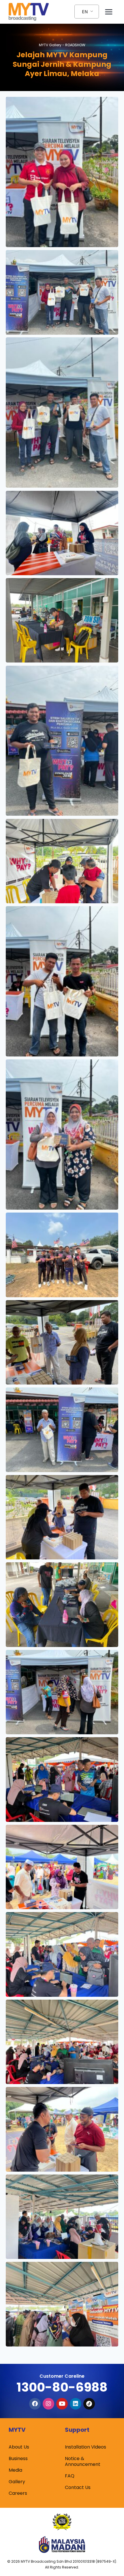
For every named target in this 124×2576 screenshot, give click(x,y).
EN (85, 12)
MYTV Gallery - (62, 45)
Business (18, 2459)
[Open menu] (109, 12)
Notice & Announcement (83, 2461)
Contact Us (78, 2487)
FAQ (70, 2476)
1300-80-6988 (62, 2387)
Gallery (17, 2482)
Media (15, 2470)
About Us (19, 2447)
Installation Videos (86, 2447)
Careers (18, 2493)
